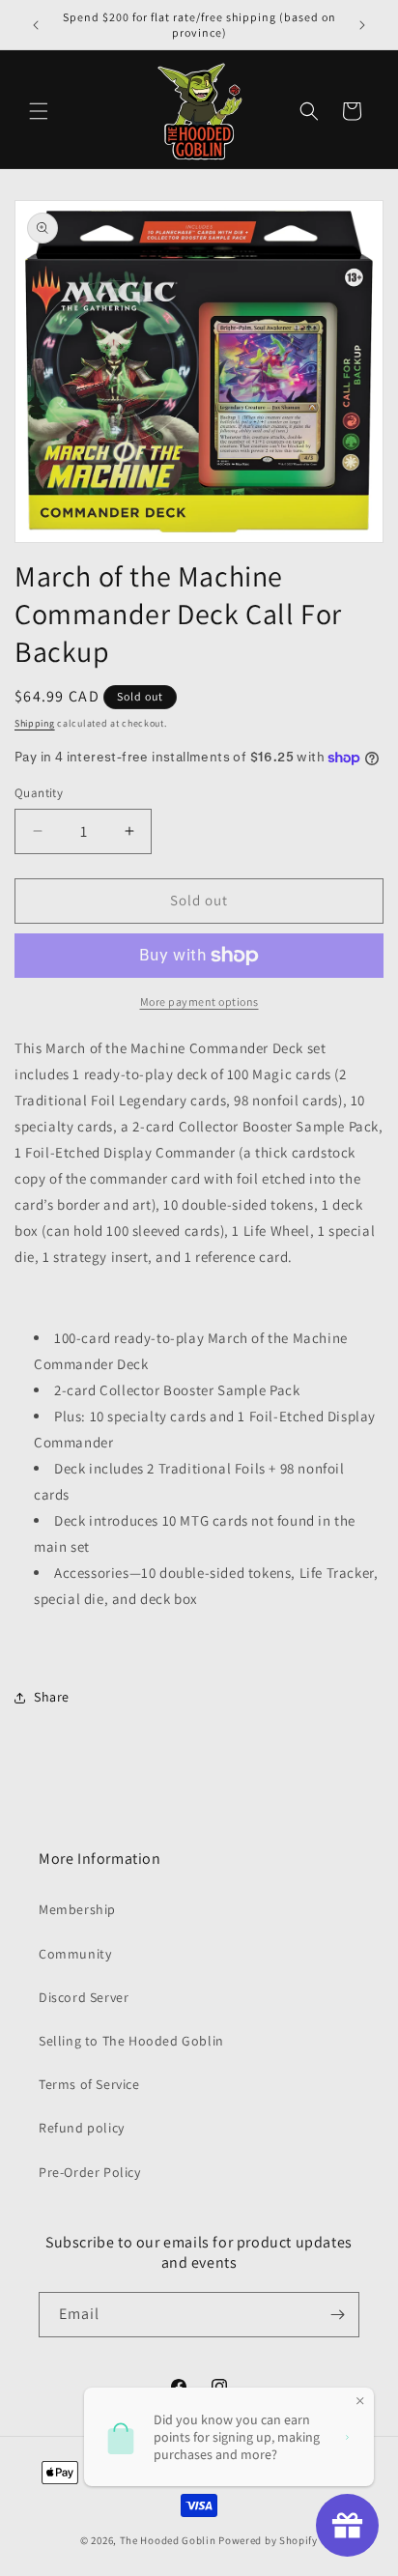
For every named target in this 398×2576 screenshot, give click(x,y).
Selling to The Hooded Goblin (131, 2041)
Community (75, 1954)
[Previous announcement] (36, 25)
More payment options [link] (199, 1002)
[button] (39, 111)
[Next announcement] (362, 25)
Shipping (35, 723)
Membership (77, 1909)
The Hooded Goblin (168, 2540)
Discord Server (84, 1997)
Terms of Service (89, 2084)
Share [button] (52, 1697)
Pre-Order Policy (90, 2172)
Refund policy (82, 2128)
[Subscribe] (337, 2315)
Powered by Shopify (268, 2540)
